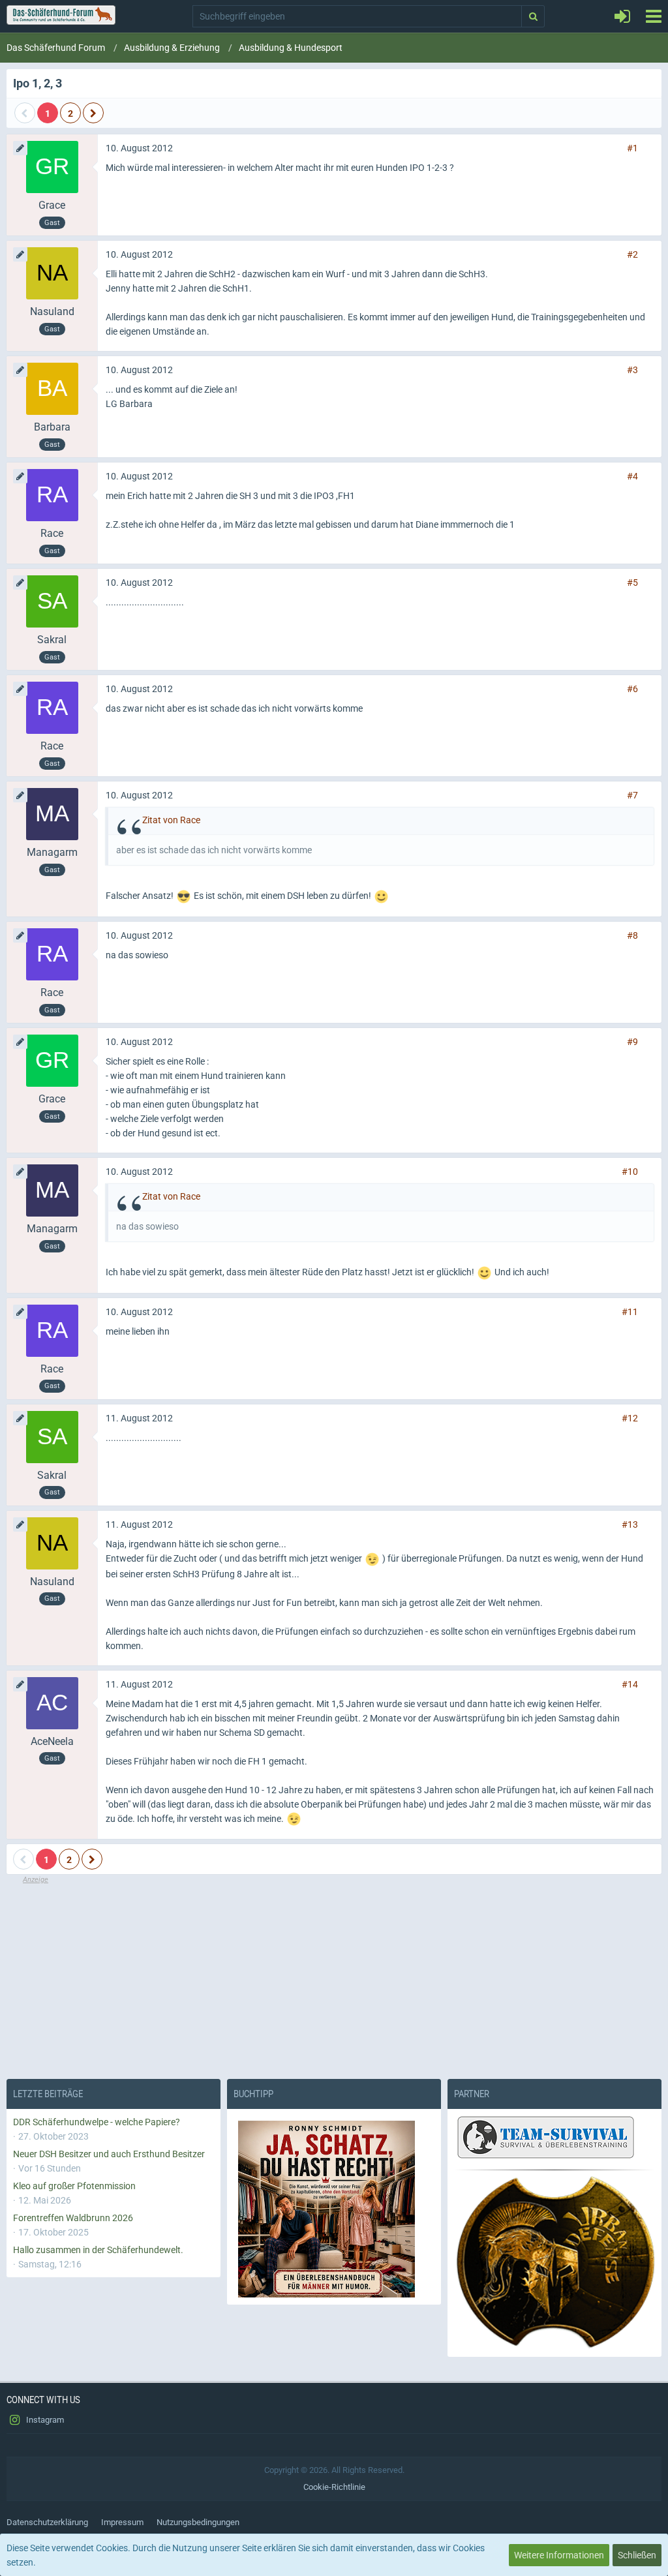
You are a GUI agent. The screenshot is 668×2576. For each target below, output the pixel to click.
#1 (632, 148)
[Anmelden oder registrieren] (622, 16)
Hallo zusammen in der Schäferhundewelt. (98, 2250)
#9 (632, 1042)
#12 (630, 1418)
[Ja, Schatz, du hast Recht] (334, 2209)
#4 (632, 476)
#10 (630, 1172)
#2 (632, 254)
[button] (653, 16)
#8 (632, 935)
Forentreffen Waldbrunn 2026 (73, 2218)
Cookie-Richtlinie (334, 2487)
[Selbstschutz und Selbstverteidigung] (554, 2263)
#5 (632, 583)
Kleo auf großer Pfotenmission (74, 2186)
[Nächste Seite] (93, 113)
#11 (630, 1312)
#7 (632, 795)
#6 (632, 689)
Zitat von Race (171, 820)
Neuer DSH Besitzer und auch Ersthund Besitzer (109, 2154)
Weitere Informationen (559, 2555)
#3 (632, 370)
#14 (630, 1684)
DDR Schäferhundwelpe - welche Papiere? (97, 2122)
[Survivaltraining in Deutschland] (544, 2139)
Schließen (637, 2555)
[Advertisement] (334, 1977)
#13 (630, 1524)
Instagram (44, 2420)
